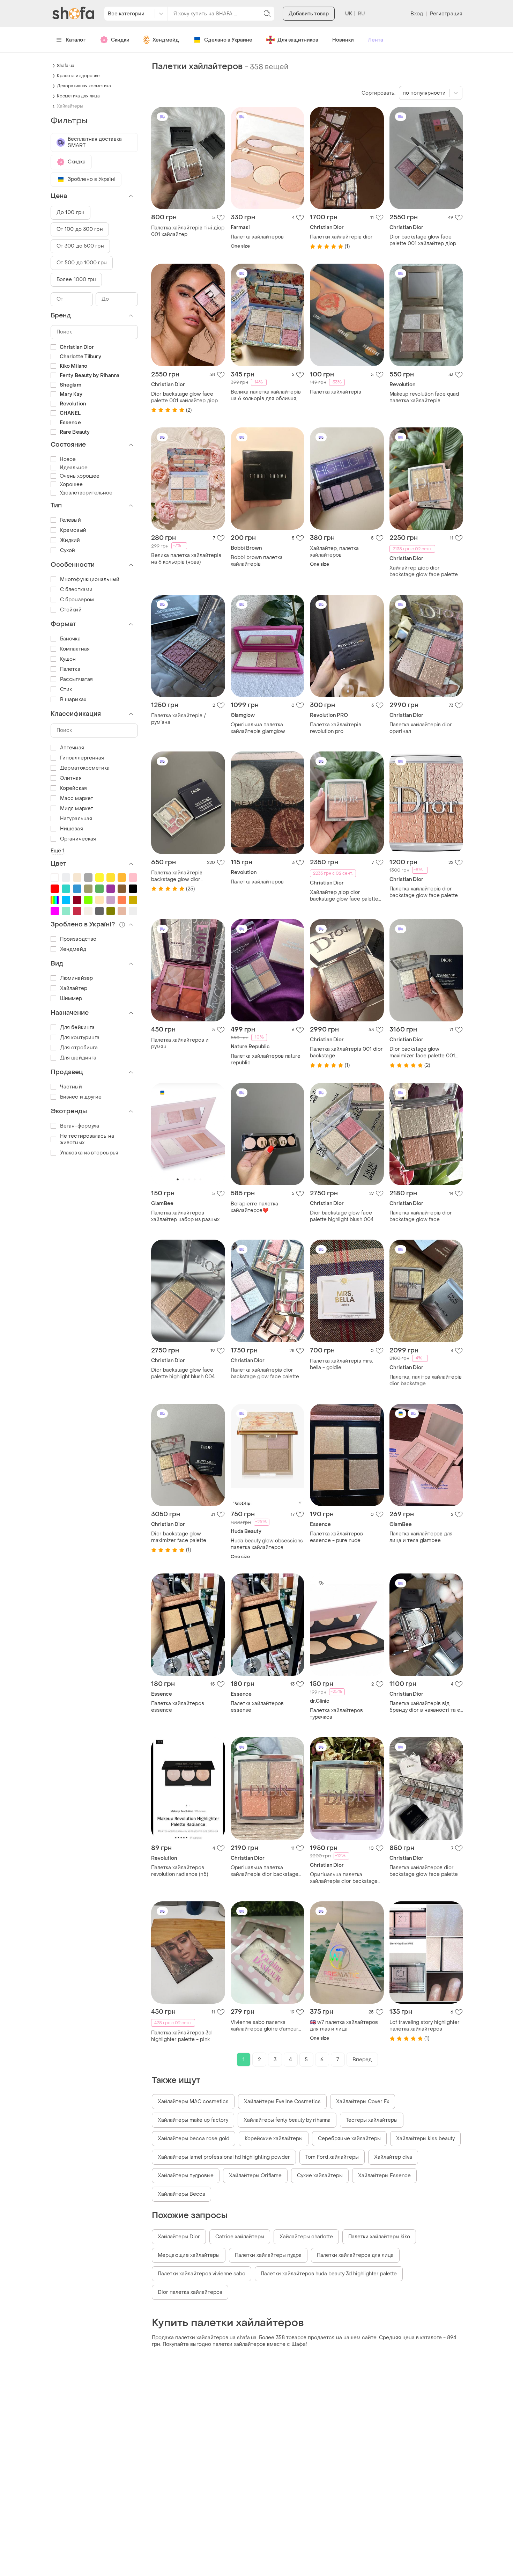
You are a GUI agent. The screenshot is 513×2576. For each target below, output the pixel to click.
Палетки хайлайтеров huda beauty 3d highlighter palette (329, 2274)
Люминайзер (76, 978)
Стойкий (71, 610)
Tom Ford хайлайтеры (332, 2157)
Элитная (71, 778)
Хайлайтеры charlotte (306, 2237)
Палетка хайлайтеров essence (178, 1707)
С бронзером (77, 600)
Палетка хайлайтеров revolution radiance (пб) (180, 1871)
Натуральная (76, 819)
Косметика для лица (78, 96)
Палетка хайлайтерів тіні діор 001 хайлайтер (188, 231)
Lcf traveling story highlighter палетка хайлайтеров (425, 2026)
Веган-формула (80, 1126)
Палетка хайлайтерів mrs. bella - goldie (341, 1364)
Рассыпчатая (76, 679)
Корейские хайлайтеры (274, 2139)
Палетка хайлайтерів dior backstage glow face (421, 1216)
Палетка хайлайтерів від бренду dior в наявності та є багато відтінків (425, 1707)
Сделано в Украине (228, 40)
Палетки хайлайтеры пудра (268, 2255)
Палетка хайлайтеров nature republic (266, 1059)
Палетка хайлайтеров (257, 237)
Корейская (73, 788)
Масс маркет (77, 798)
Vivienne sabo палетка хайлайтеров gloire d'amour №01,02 (265, 2026)
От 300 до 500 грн (80, 246)
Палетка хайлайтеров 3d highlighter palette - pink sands (181, 2036)
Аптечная (72, 748)
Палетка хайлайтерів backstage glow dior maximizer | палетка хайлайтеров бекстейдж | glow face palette (183, 876)
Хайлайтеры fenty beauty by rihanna (287, 2120)
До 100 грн (70, 212)
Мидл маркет (77, 809)
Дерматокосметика (85, 768)
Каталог (76, 40)
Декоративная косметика (84, 86)
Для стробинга (79, 1048)
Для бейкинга (77, 1028)
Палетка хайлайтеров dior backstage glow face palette (424, 1871)
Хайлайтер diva (393, 2157)
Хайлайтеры (70, 106)
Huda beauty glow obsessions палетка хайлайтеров (267, 1544)
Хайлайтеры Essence (384, 2176)
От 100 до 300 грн (80, 229)
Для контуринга (80, 1038)
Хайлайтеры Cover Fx (363, 2102)
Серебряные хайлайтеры (349, 2139)
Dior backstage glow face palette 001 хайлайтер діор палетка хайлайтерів (423, 240)
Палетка (70, 669)
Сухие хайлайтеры (320, 2176)
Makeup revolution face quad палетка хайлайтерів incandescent (424, 397)
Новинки (343, 40)
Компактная (75, 649)
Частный (71, 1087)
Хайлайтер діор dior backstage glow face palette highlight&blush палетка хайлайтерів (344, 896)
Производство (78, 939)
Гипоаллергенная (82, 758)
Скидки (120, 40)
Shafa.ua (66, 66)
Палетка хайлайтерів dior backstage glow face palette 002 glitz (424, 892)
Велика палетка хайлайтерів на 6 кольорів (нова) (186, 559)
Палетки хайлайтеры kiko (379, 2237)
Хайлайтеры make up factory (193, 2120)
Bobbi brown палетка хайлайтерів (257, 561)
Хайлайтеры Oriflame (255, 2176)
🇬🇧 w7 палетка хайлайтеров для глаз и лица (344, 2026)
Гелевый (70, 520)
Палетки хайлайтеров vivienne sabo (202, 2274)
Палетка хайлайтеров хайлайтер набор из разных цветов (185, 1216)
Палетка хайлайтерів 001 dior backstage (346, 1052)
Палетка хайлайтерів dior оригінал (421, 728)
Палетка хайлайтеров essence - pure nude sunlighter (336, 1537)
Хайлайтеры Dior (179, 2237)
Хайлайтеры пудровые (186, 2176)
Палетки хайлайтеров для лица (355, 2255)
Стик (66, 689)
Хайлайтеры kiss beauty (425, 2139)
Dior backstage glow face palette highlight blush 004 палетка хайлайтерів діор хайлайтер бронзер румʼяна (344, 1216)
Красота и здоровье (78, 76)
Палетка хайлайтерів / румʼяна (179, 719)
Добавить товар (309, 14)
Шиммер (71, 999)
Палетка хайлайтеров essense (257, 1707)
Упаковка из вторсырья (89, 1153)
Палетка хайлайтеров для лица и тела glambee (421, 1537)
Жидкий (70, 540)
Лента (376, 40)
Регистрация (446, 14)
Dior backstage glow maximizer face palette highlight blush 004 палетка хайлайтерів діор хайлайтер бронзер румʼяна (186, 1537)
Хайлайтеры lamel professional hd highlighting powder (224, 2157)
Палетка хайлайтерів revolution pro (336, 728)
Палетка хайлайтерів (336, 392)
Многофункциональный (90, 579)
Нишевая (72, 829)
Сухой (68, 551)
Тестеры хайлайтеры (372, 2120)
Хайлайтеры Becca (181, 2194)
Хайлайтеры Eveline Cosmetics (282, 2102)
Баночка (70, 639)
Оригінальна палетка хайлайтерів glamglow (258, 728)
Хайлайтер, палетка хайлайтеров (334, 552)
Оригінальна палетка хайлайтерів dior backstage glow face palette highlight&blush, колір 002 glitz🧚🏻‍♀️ (265, 1871)
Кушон (68, 659)
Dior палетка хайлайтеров (190, 2292)
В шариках (73, 700)
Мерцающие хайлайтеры (189, 2255)
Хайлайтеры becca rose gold (194, 2139)
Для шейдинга (78, 1058)
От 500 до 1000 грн (82, 263)
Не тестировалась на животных (87, 1139)
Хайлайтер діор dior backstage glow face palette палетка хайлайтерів (424, 571)
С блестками (76, 590)
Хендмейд (166, 40)
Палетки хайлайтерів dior (341, 237)
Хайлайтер (74, 988)
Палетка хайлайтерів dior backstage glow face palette (265, 1373)
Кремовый (73, 530)
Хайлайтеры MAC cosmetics (193, 2102)
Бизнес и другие (81, 1097)
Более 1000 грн (76, 280)
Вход (417, 14)
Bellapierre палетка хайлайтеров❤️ (254, 1207)
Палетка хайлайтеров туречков (336, 1714)
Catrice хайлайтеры (240, 2237)
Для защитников (298, 40)
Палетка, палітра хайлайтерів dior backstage (426, 1380)
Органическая (78, 839)
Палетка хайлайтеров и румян (180, 1043)
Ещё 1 (58, 851)
